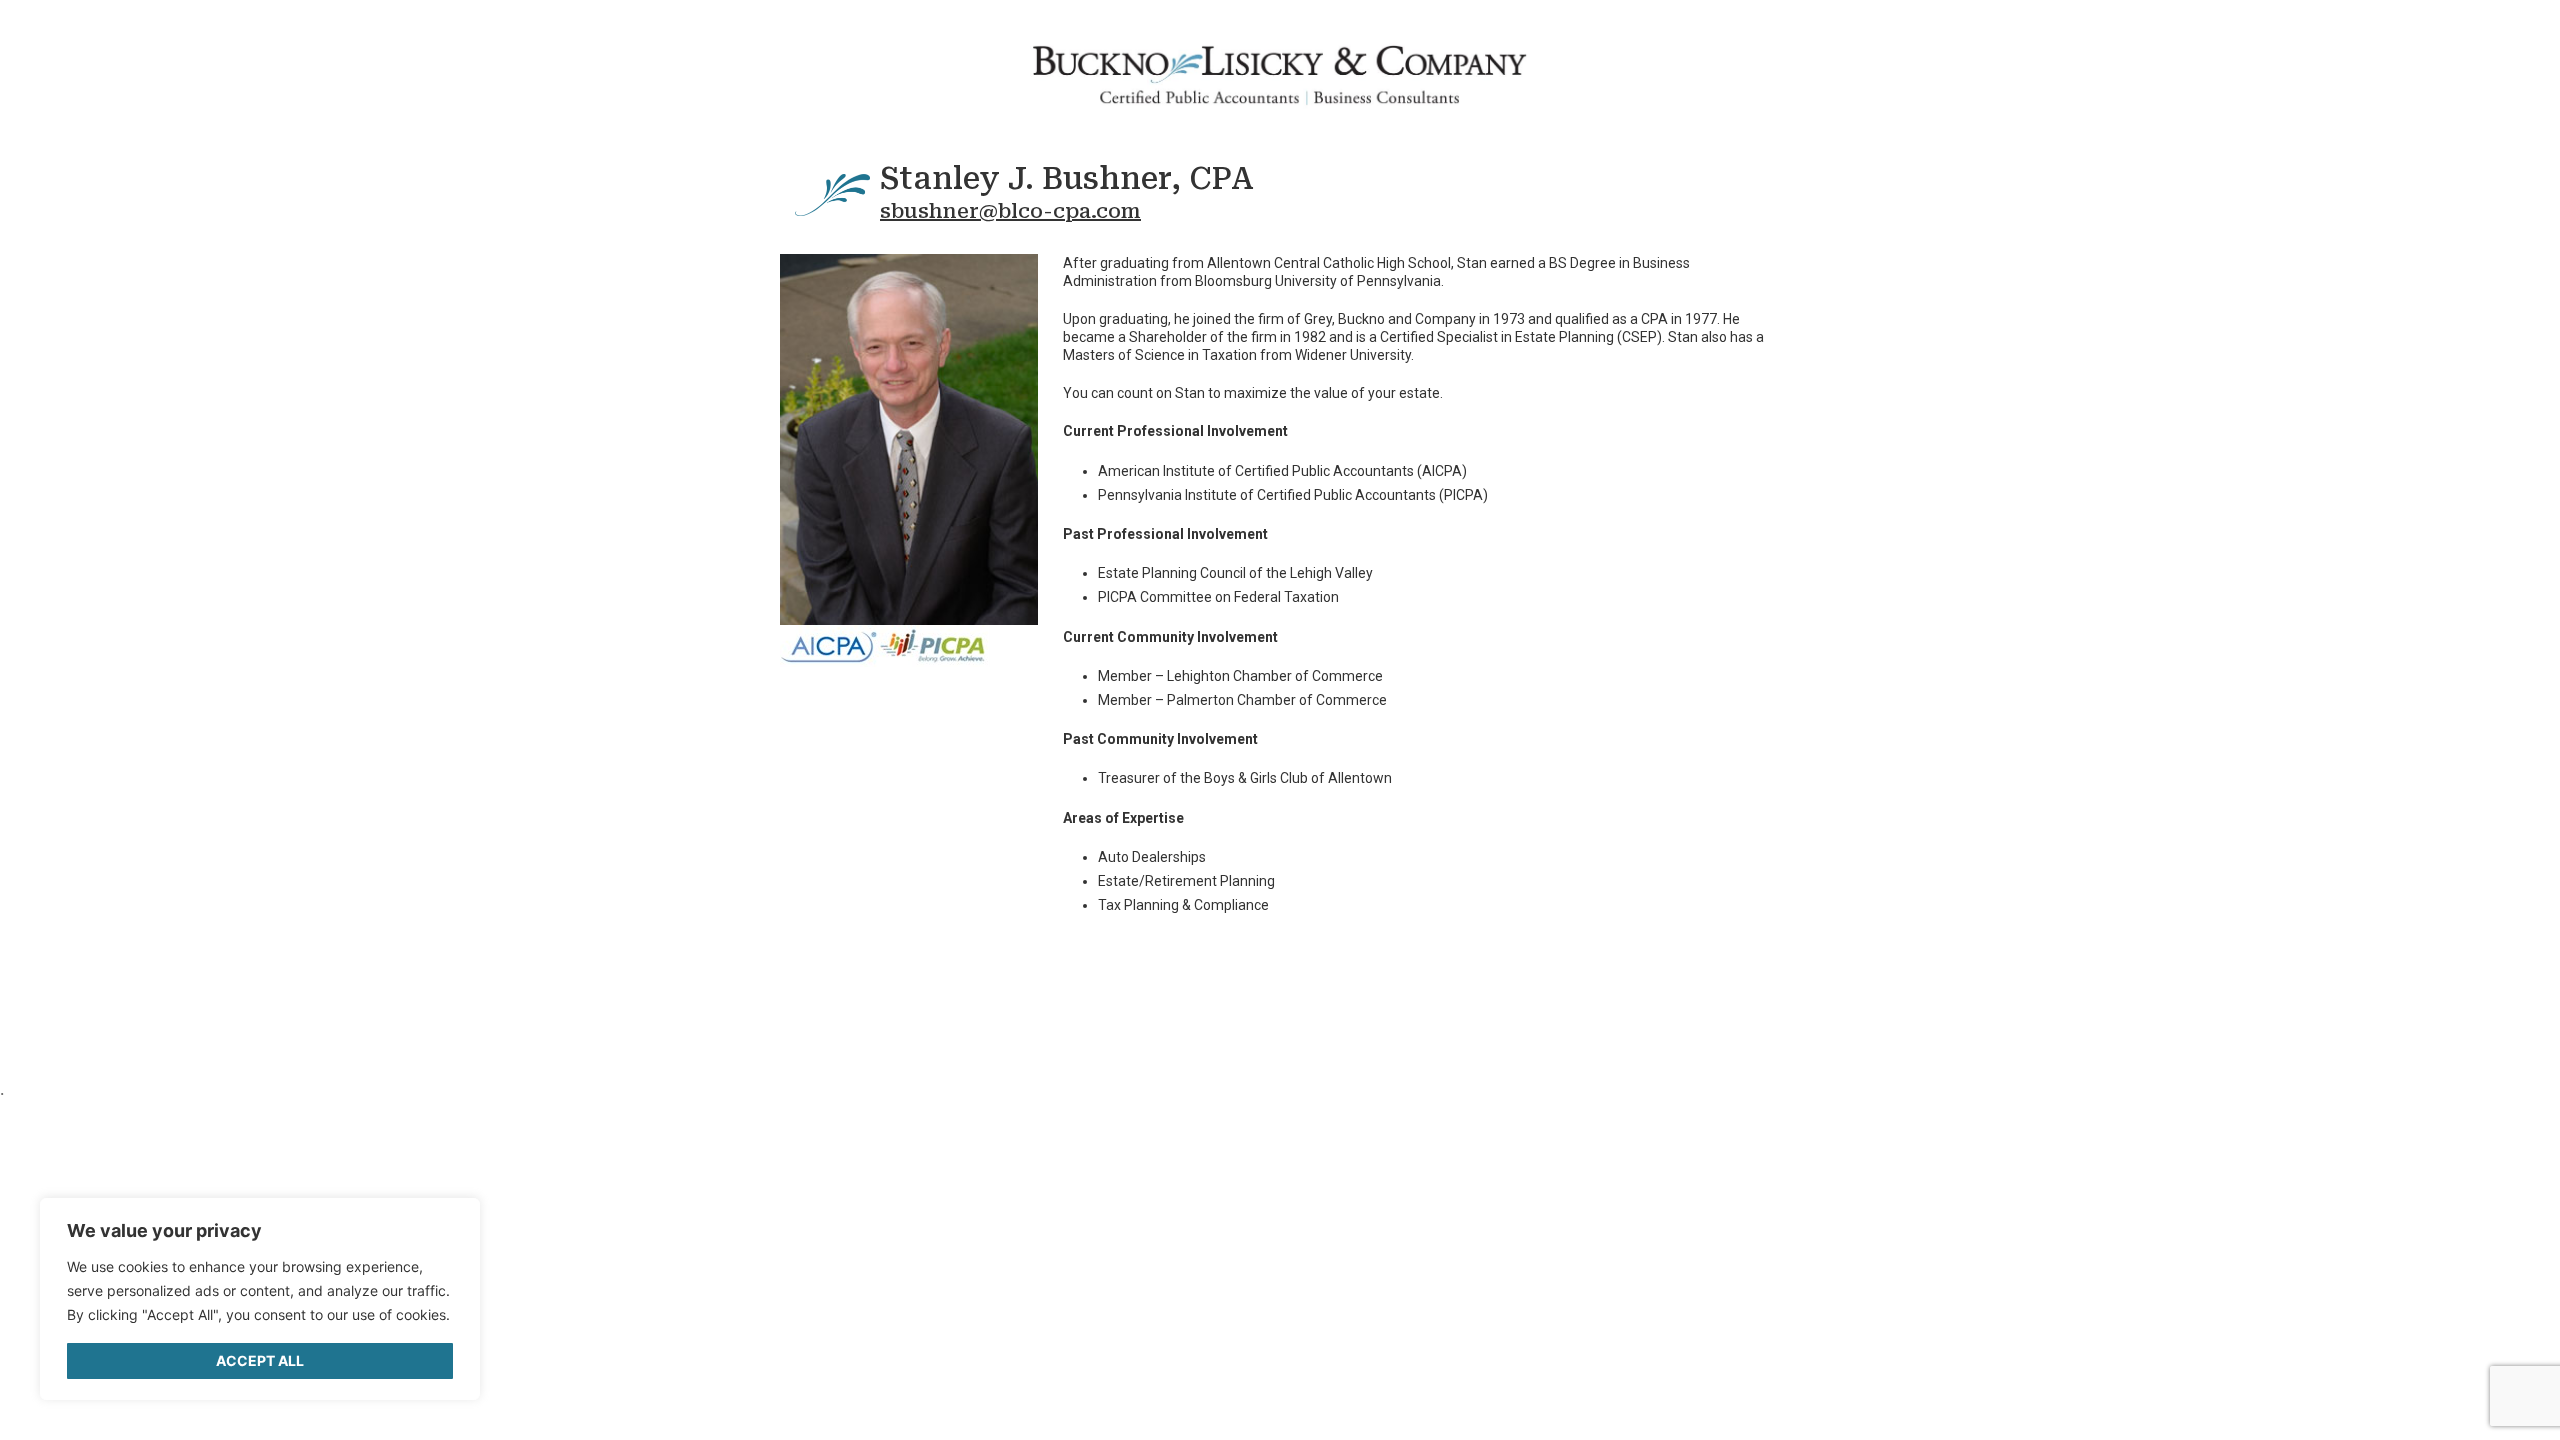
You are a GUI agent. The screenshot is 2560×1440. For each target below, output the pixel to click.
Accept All (260, 1360)
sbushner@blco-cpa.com (1010, 211)
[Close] (450, 1224)
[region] (260, 1299)
